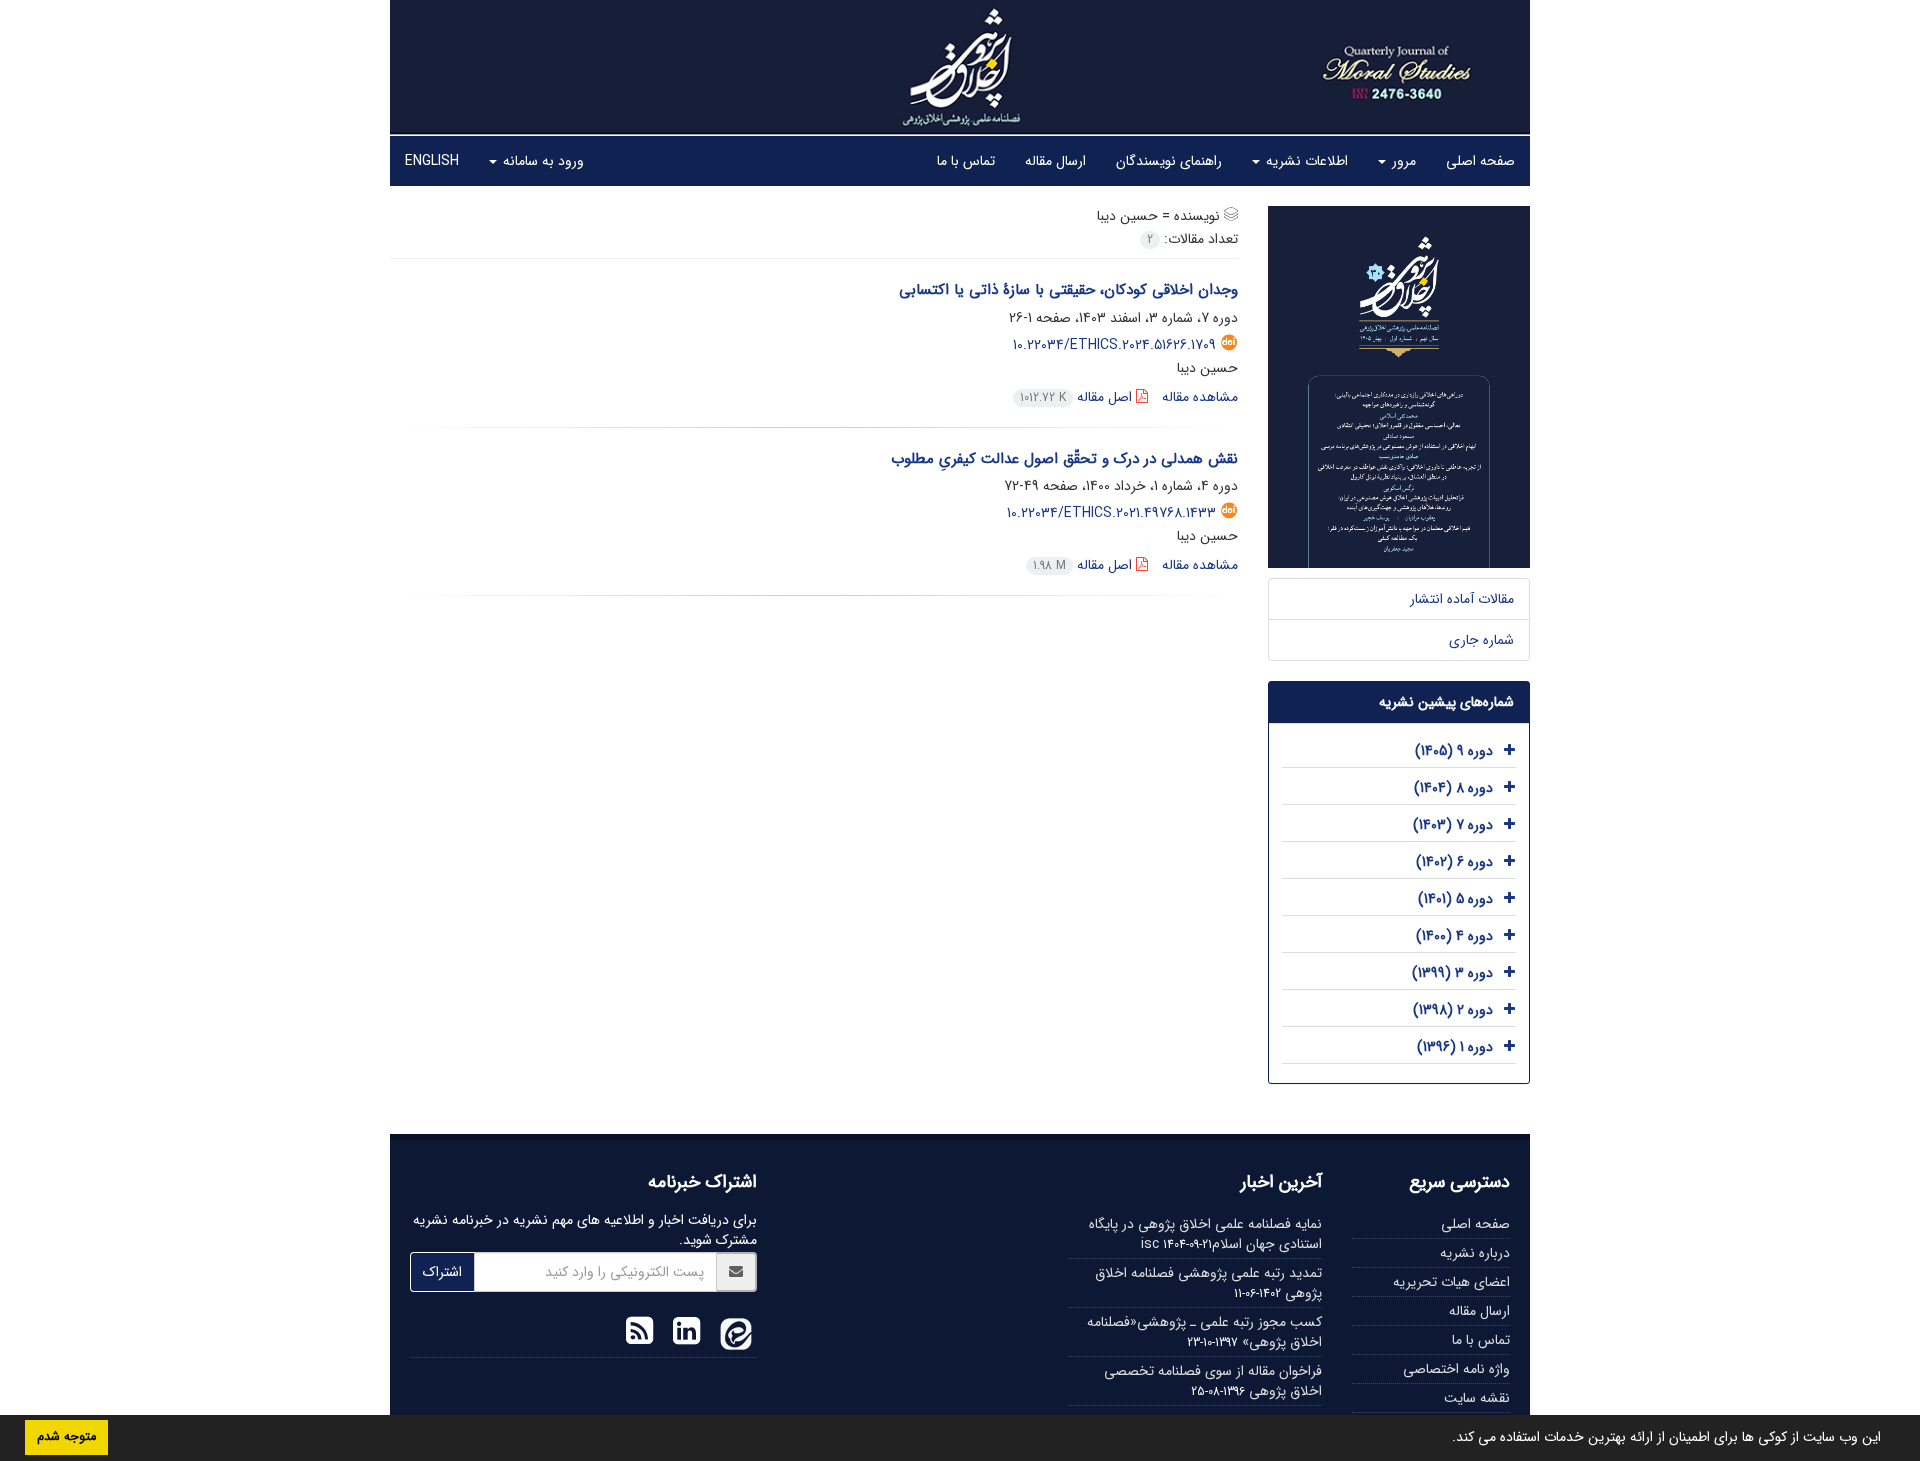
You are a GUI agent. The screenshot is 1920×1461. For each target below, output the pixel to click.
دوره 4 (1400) (1454, 936)
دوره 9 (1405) (1454, 751)
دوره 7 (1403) (1453, 825)
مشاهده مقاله (1200, 397)
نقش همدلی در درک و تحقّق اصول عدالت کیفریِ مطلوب (1064, 459)
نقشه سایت (1477, 1398)
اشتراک (442, 1272)
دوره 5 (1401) (1455, 899)
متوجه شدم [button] (66, 1437)
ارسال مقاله (1055, 161)
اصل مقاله (1078, 397)
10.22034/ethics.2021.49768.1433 (1111, 513)
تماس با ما (966, 161)
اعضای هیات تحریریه (1451, 1282)
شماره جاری (1481, 640)
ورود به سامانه (541, 161)
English (432, 161)
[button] (1445, 1439)
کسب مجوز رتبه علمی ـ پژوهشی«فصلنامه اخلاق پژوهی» (1204, 1332)
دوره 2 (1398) (1453, 1010)
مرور (1402, 161)
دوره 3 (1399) (1452, 973)
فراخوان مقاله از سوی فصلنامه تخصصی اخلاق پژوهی (1213, 1381)
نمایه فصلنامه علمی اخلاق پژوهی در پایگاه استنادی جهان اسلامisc (1205, 1234)
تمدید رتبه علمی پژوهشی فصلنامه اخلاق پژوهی (1208, 1283)
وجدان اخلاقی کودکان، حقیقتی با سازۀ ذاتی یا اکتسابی (1066, 290)
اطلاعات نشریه (1305, 161)
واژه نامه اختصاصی (1456, 1369)
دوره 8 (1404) (1453, 788)
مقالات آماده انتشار (1462, 599)
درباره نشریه (1475, 1253)
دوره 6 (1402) (1454, 862)
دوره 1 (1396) (1455, 1047)
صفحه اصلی (1480, 161)
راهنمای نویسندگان (1169, 161)
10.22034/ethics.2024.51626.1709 (1114, 345)
